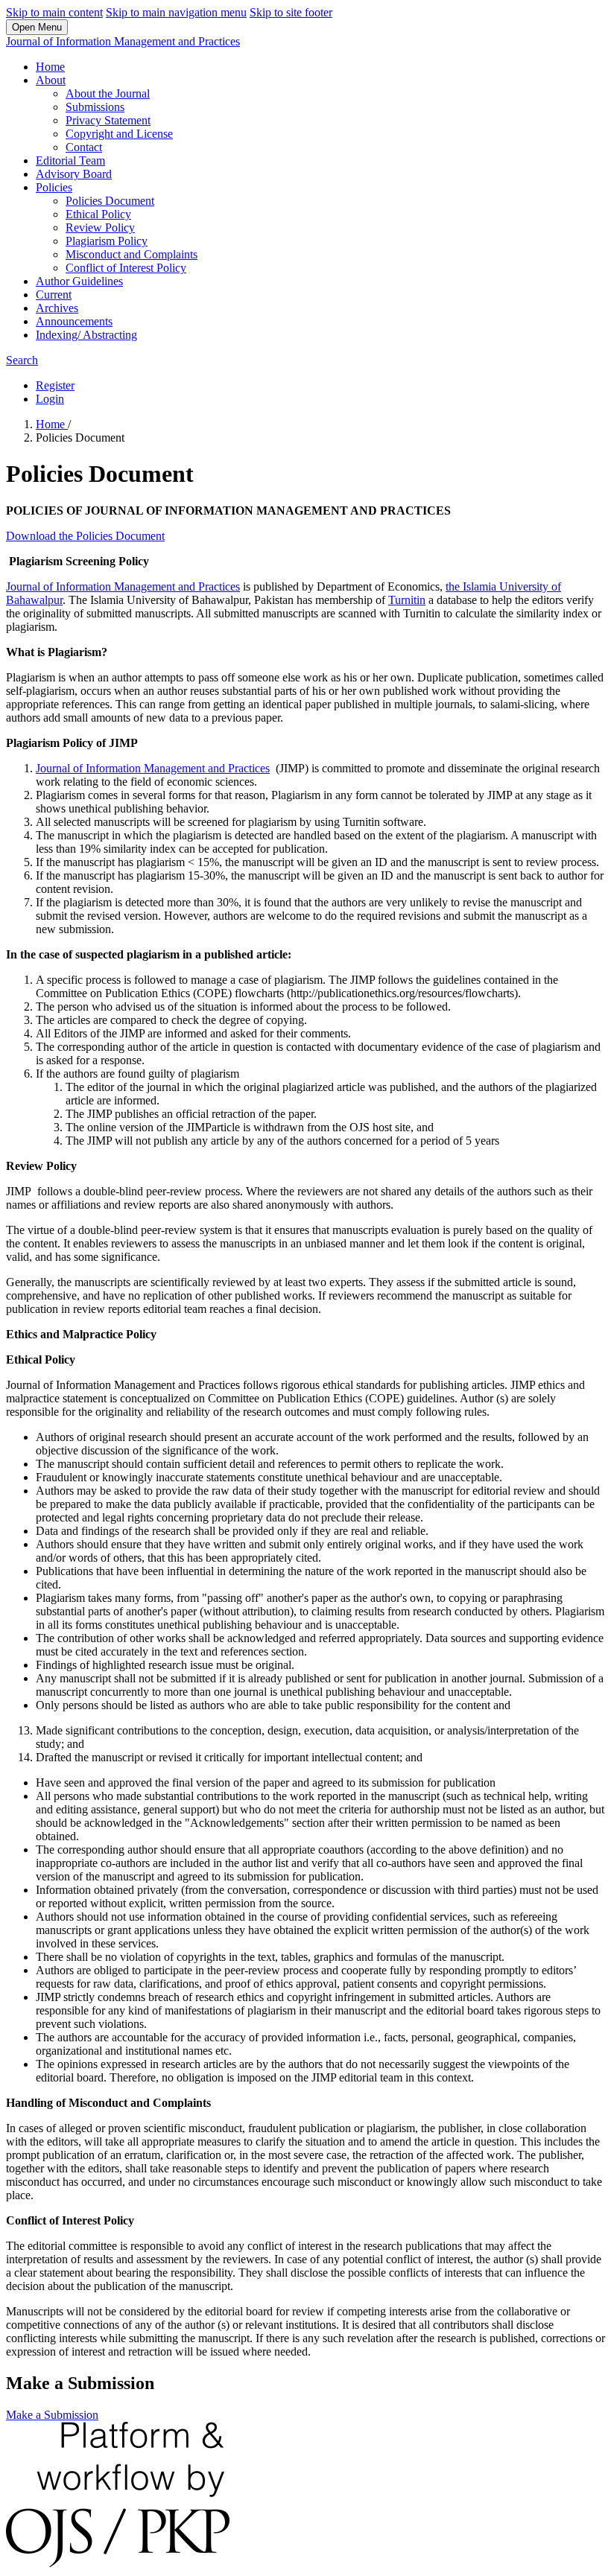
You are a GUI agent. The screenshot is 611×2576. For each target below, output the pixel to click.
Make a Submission (52, 2415)
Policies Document (110, 201)
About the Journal (108, 93)
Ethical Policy (98, 214)
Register (55, 385)
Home (50, 67)
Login (50, 399)
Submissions (95, 107)
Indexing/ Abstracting (86, 335)
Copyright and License (119, 134)
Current (54, 295)
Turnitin (407, 600)
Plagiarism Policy (107, 241)
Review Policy (100, 228)
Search (22, 360)
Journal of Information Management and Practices (123, 41)
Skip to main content (54, 12)
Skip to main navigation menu (176, 12)
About (51, 80)
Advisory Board (74, 174)
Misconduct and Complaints (132, 254)
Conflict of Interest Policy (126, 268)
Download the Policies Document (85, 536)
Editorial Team (70, 160)
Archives (57, 308)
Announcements (74, 321)
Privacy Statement (108, 120)
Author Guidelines (79, 281)
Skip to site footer (291, 12)
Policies (54, 187)
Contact (84, 147)
